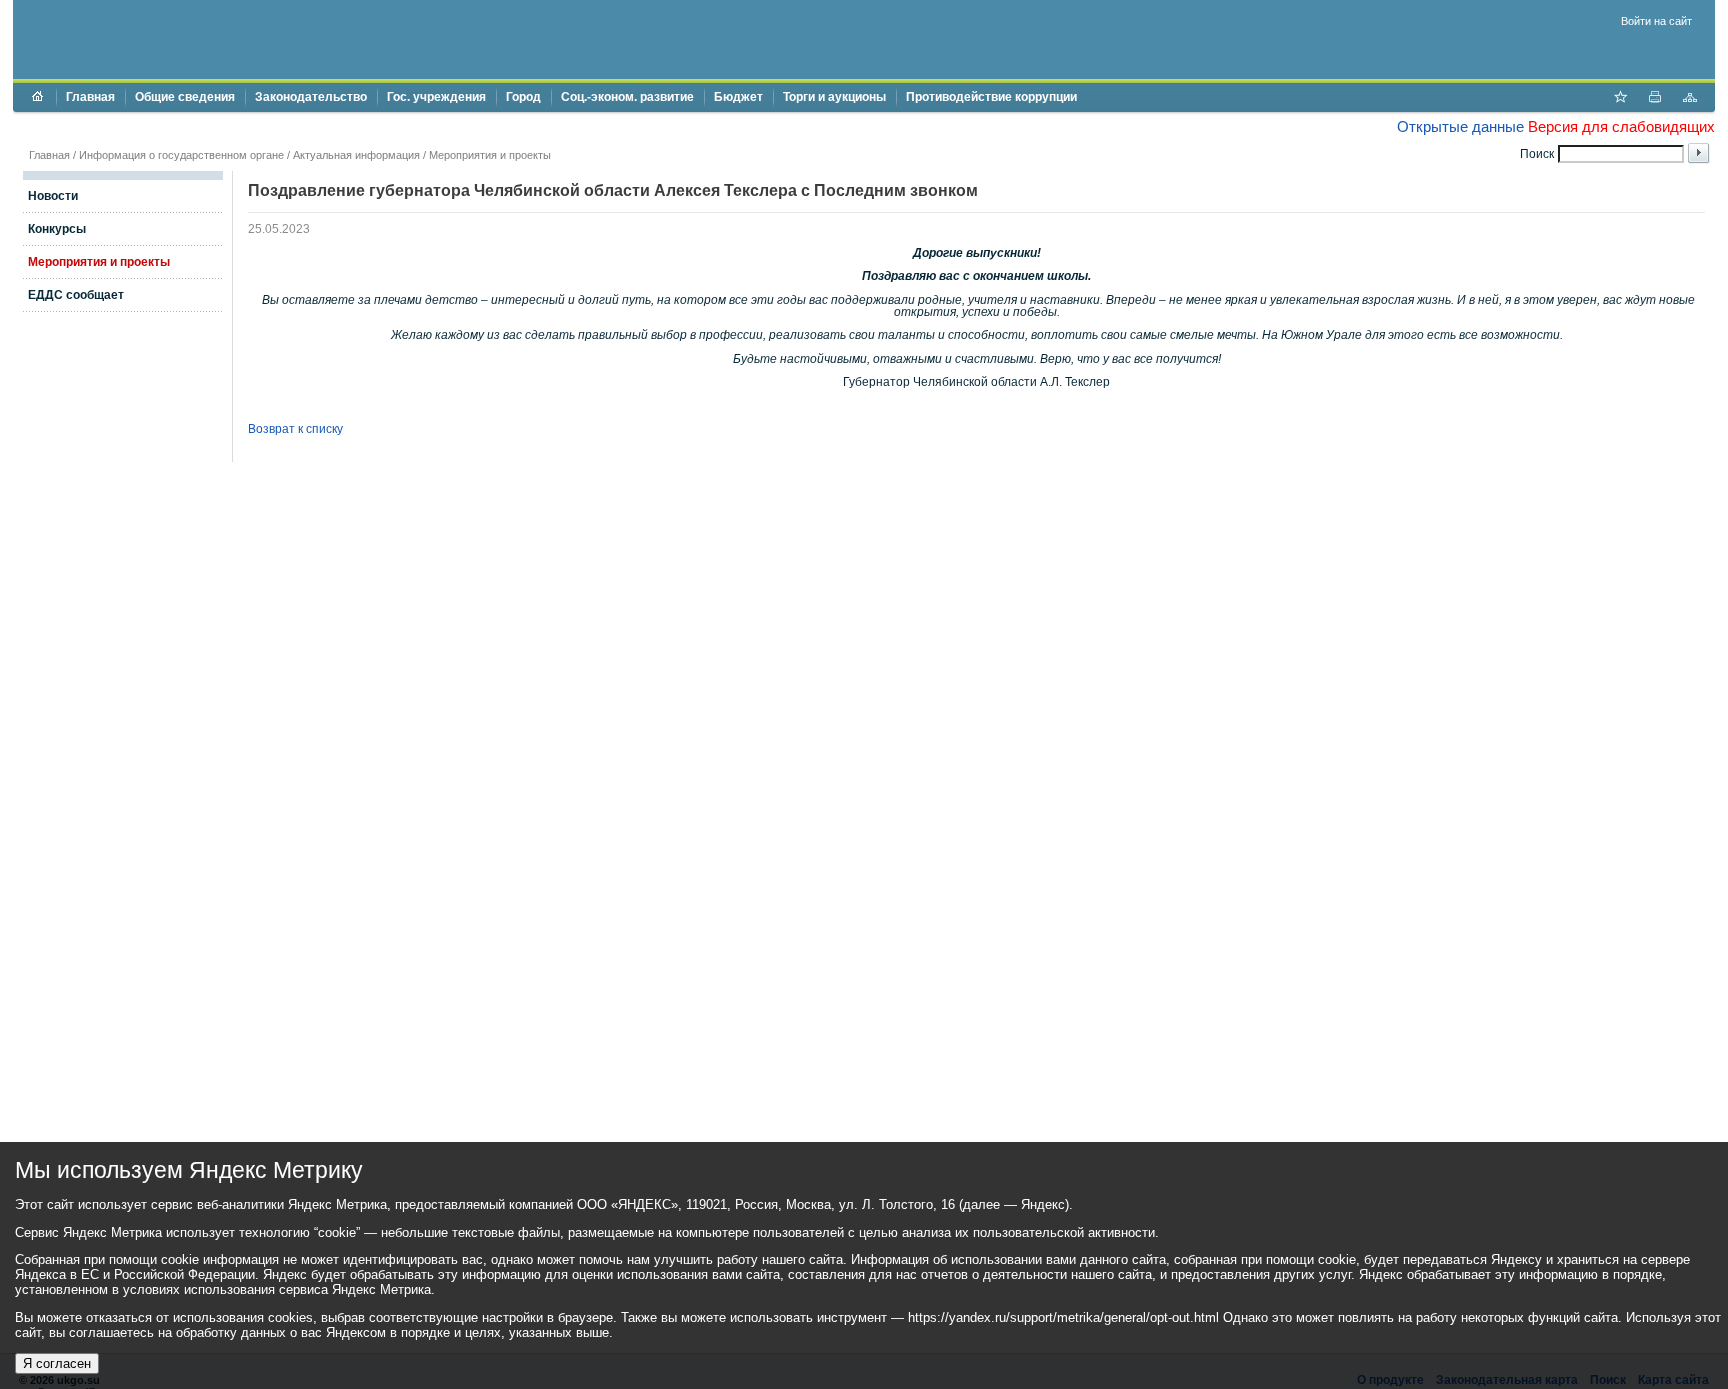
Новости (53, 196)
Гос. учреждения (436, 97)
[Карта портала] (1690, 99)
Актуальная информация (356, 155)
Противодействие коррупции (991, 97)
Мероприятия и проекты (490, 155)
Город (523, 97)
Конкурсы (57, 229)
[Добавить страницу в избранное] (1620, 99)
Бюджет (738, 97)
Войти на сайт (1656, 21)
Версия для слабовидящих (1621, 126)
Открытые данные (1460, 126)
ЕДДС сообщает (76, 295)
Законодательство (311, 97)
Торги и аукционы (834, 97)
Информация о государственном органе (181, 155)
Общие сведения (185, 97)
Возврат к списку (295, 429)
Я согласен (57, 1363)
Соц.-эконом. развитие (627, 97)
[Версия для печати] (1655, 99)
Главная (90, 97)
